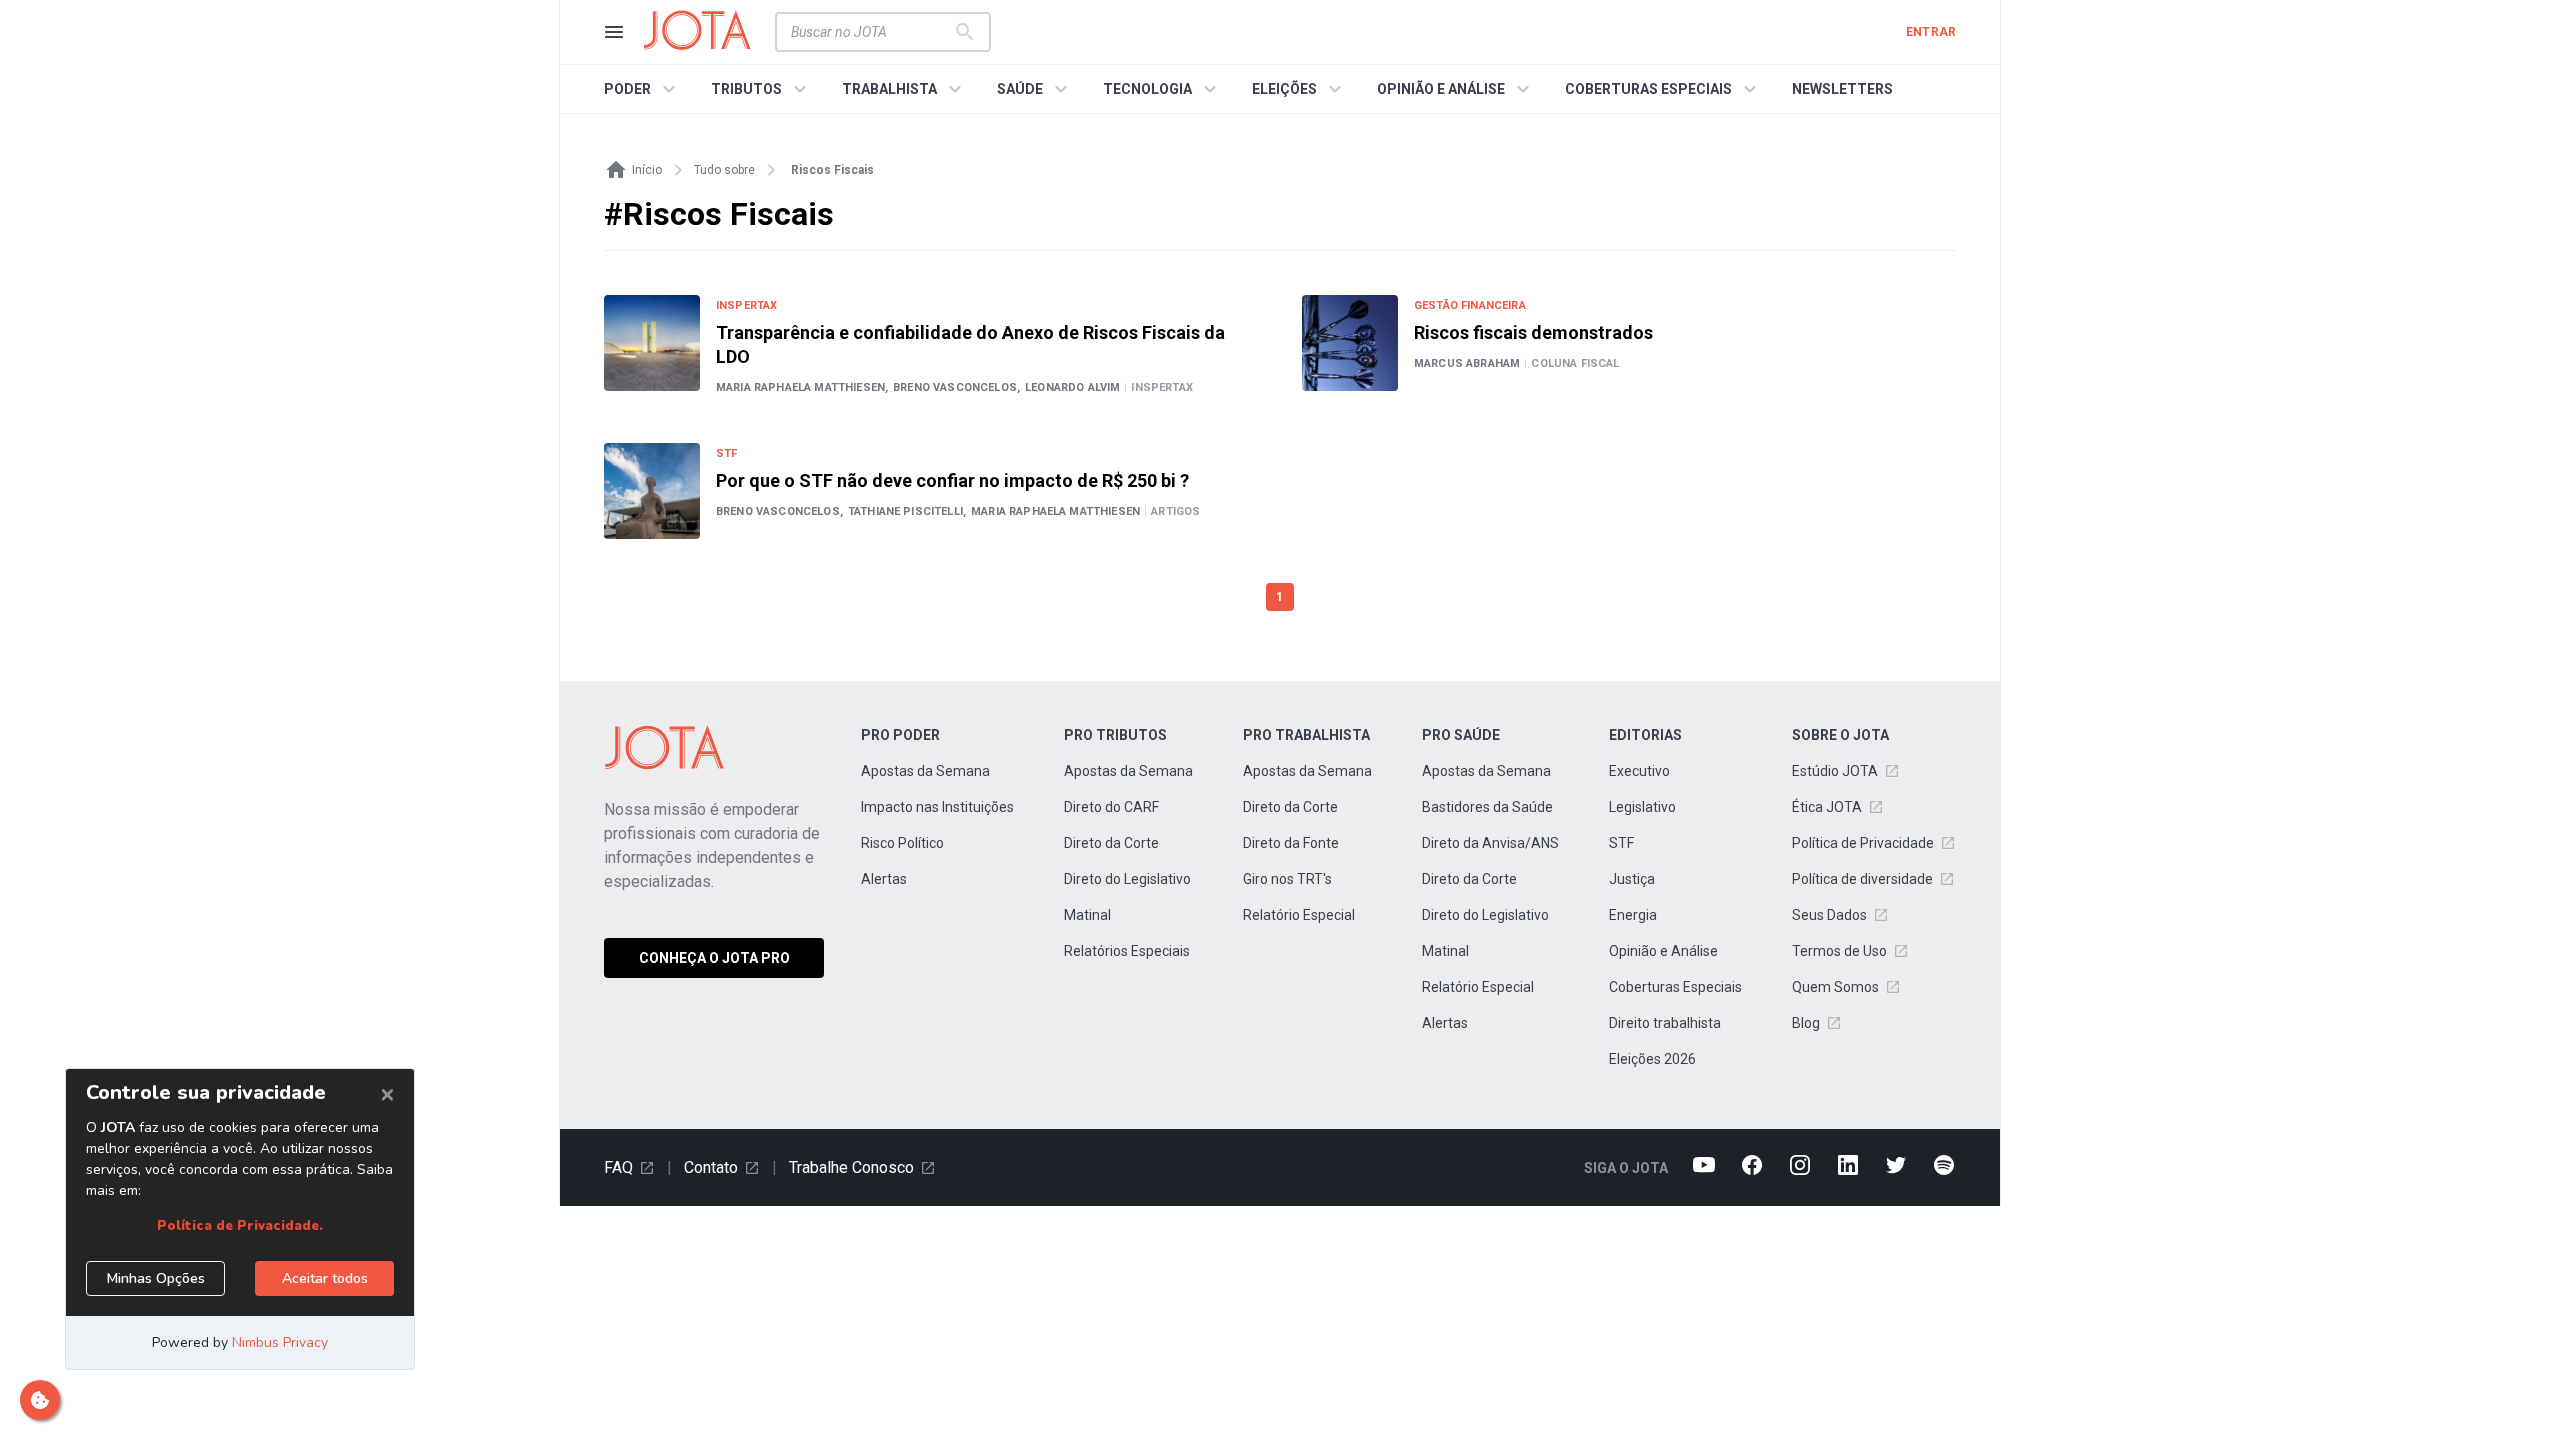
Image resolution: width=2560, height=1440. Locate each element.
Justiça (1632, 879)
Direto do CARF (1111, 807)
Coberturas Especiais (1675, 987)
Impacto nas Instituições (937, 807)
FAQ (618, 1167)
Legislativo (1642, 807)
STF (1621, 843)
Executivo (1639, 771)
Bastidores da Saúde (1487, 807)
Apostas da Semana (925, 771)
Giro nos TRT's (1287, 879)
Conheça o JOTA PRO (714, 958)
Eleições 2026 (1652, 1059)
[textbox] (871, 32)
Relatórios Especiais (1127, 951)
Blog (1806, 1023)
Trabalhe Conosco (851, 1167)
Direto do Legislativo (1127, 879)
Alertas (884, 879)
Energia (1633, 915)
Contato (711, 1167)
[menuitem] (642, 89)
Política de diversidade (1862, 879)
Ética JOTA (1827, 807)
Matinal (1087, 915)
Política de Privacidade (1863, 843)
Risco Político (902, 843)
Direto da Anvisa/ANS (1490, 843)
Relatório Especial (1299, 915)
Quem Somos (1835, 987)
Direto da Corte (1111, 843)
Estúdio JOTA (1835, 771)
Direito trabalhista (1665, 1023)
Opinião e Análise (1663, 951)
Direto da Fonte (1291, 843)
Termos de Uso (1839, 951)
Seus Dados (1829, 915)
